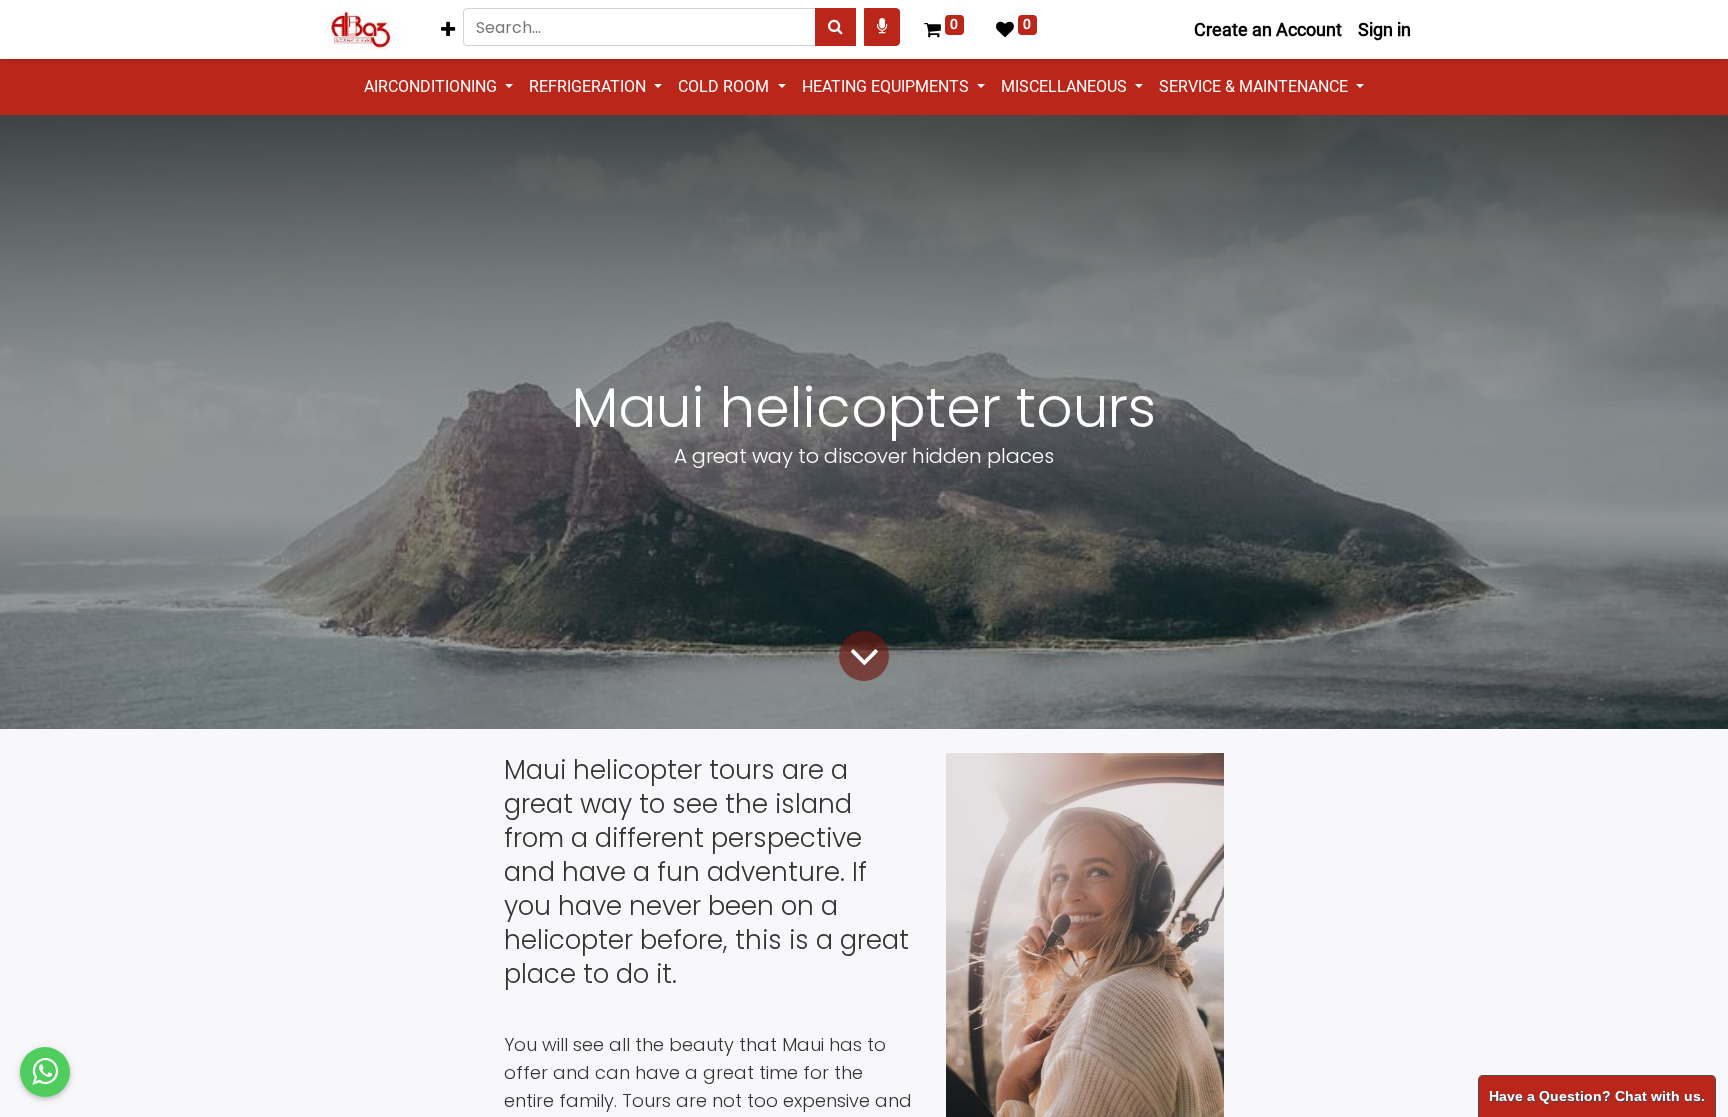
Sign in (1384, 29)
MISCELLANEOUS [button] (1066, 86)
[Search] (835, 27)
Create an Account (1268, 29)
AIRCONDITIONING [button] (432, 86)
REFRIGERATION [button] (589, 86)
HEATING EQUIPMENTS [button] (887, 86)
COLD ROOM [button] (725, 86)
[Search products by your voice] (882, 27)
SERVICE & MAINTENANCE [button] (1255, 86)
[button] (448, 29)
